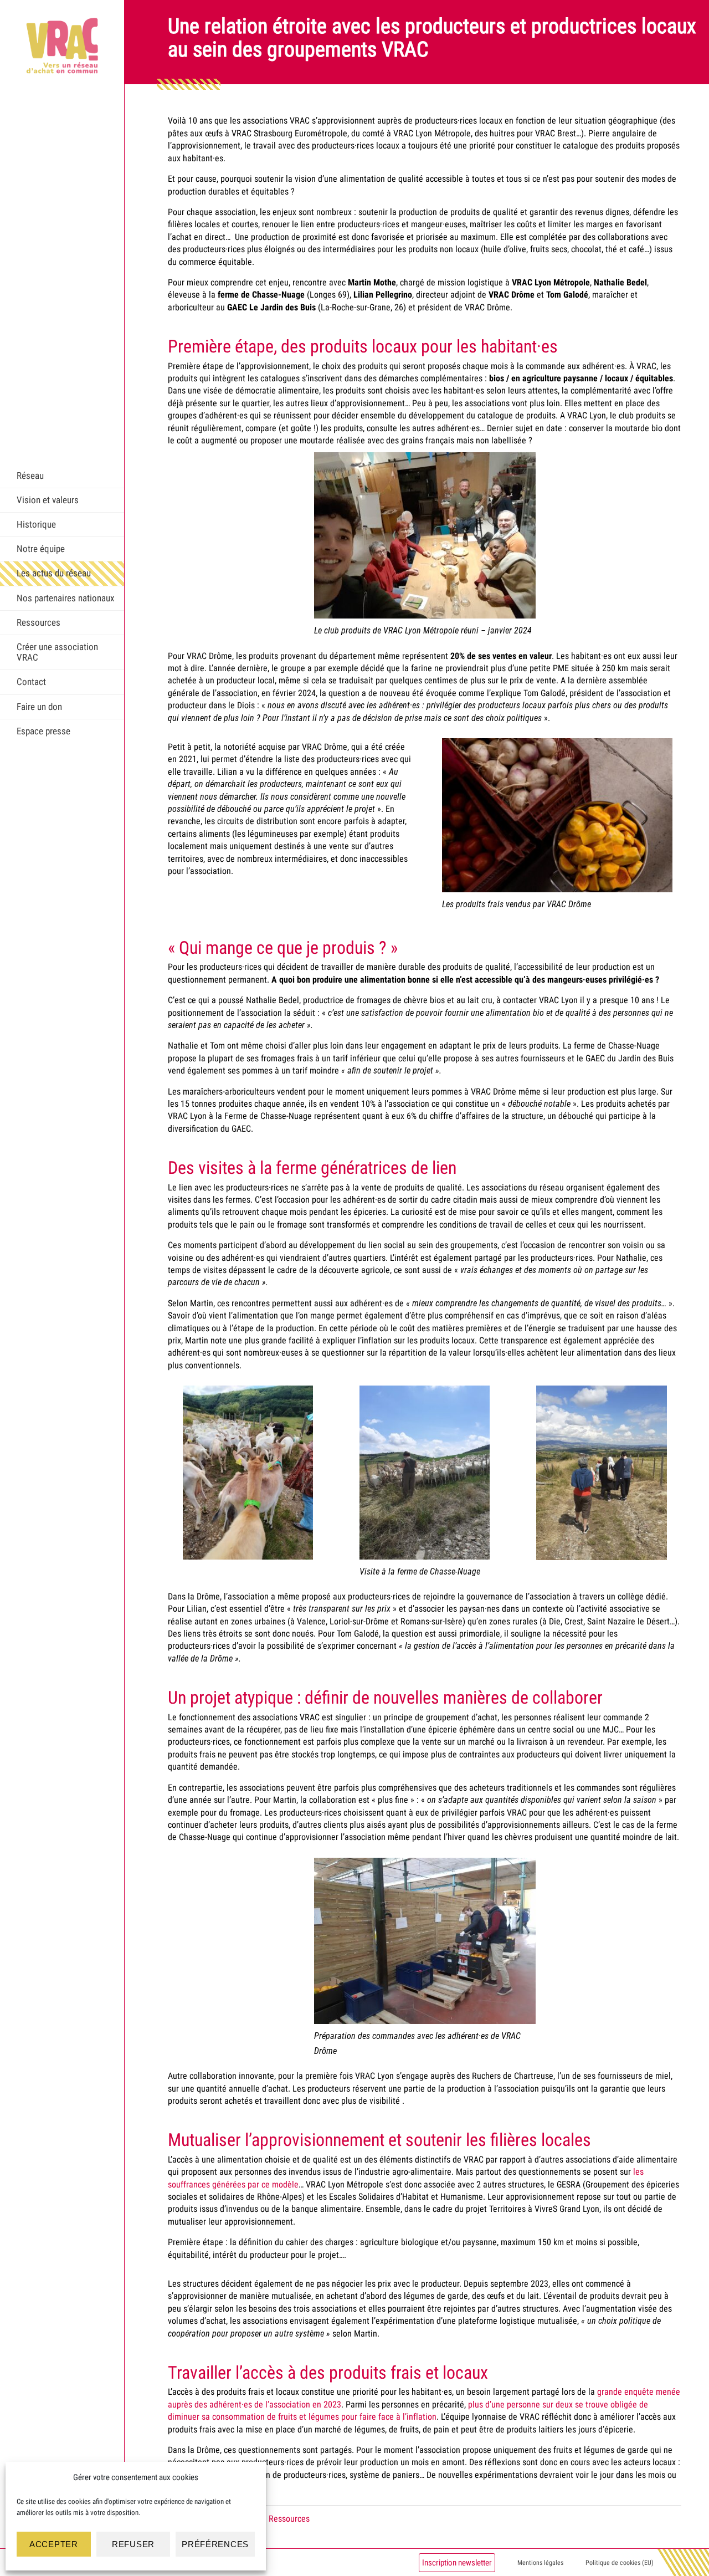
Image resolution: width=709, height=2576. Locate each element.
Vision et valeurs (48, 500)
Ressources (38, 622)
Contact (31, 682)
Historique (36, 524)
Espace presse (43, 731)
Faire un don (39, 707)
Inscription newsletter (457, 2563)
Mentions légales (540, 2563)
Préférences (215, 2544)
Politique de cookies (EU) (620, 2563)
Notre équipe (41, 549)
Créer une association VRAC (57, 652)
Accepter (54, 2544)
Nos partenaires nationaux (65, 598)
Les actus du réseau (54, 573)
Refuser (133, 2544)
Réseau (30, 476)
